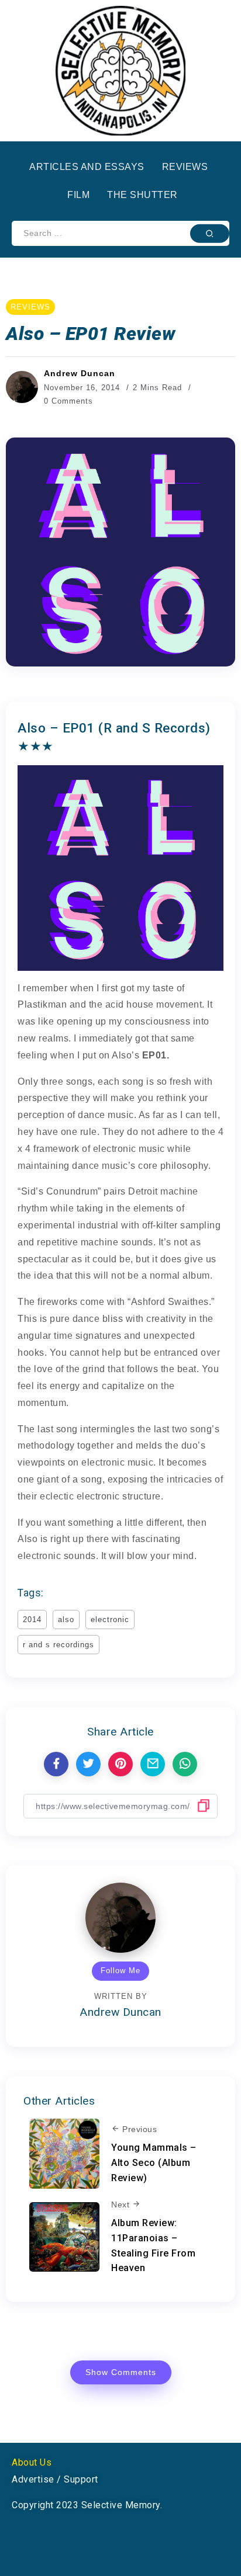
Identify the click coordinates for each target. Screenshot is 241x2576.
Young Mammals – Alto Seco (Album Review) (154, 2162)
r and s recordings (58, 1645)
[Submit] (210, 233)
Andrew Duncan (80, 373)
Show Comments (121, 2372)
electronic (110, 1619)
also (66, 1619)
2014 (32, 1619)
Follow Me (120, 1971)
